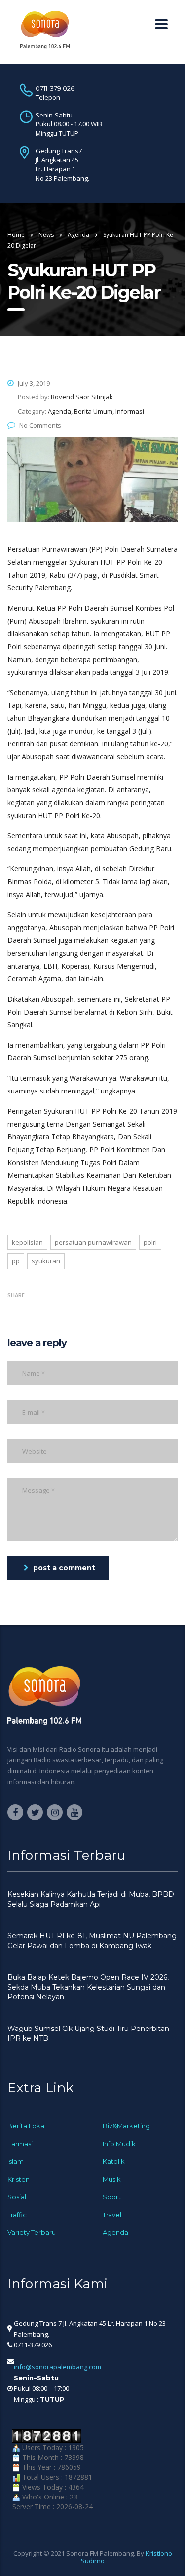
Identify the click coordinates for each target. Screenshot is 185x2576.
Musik (112, 2179)
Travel (112, 2215)
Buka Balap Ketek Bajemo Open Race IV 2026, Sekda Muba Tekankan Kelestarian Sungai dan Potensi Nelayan (88, 1987)
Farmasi (20, 2144)
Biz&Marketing (126, 2126)
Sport (112, 2197)
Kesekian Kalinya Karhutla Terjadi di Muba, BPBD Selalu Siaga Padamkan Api (91, 1899)
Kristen (18, 2179)
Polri (150, 1242)
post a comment (64, 1568)
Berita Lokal (27, 2126)
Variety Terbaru (32, 2232)
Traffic (17, 2215)
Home (16, 235)
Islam (16, 2161)
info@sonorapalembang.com (57, 2367)
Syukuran (46, 1261)
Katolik (114, 2161)
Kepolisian (27, 1242)
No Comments (40, 425)
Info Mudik (119, 2144)
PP (16, 1261)
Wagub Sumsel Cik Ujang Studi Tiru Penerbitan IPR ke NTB (88, 2033)
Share (16, 1295)
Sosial (17, 2197)
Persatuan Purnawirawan (93, 1242)
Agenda (115, 2232)
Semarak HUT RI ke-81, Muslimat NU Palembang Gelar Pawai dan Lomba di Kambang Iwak (92, 1941)
